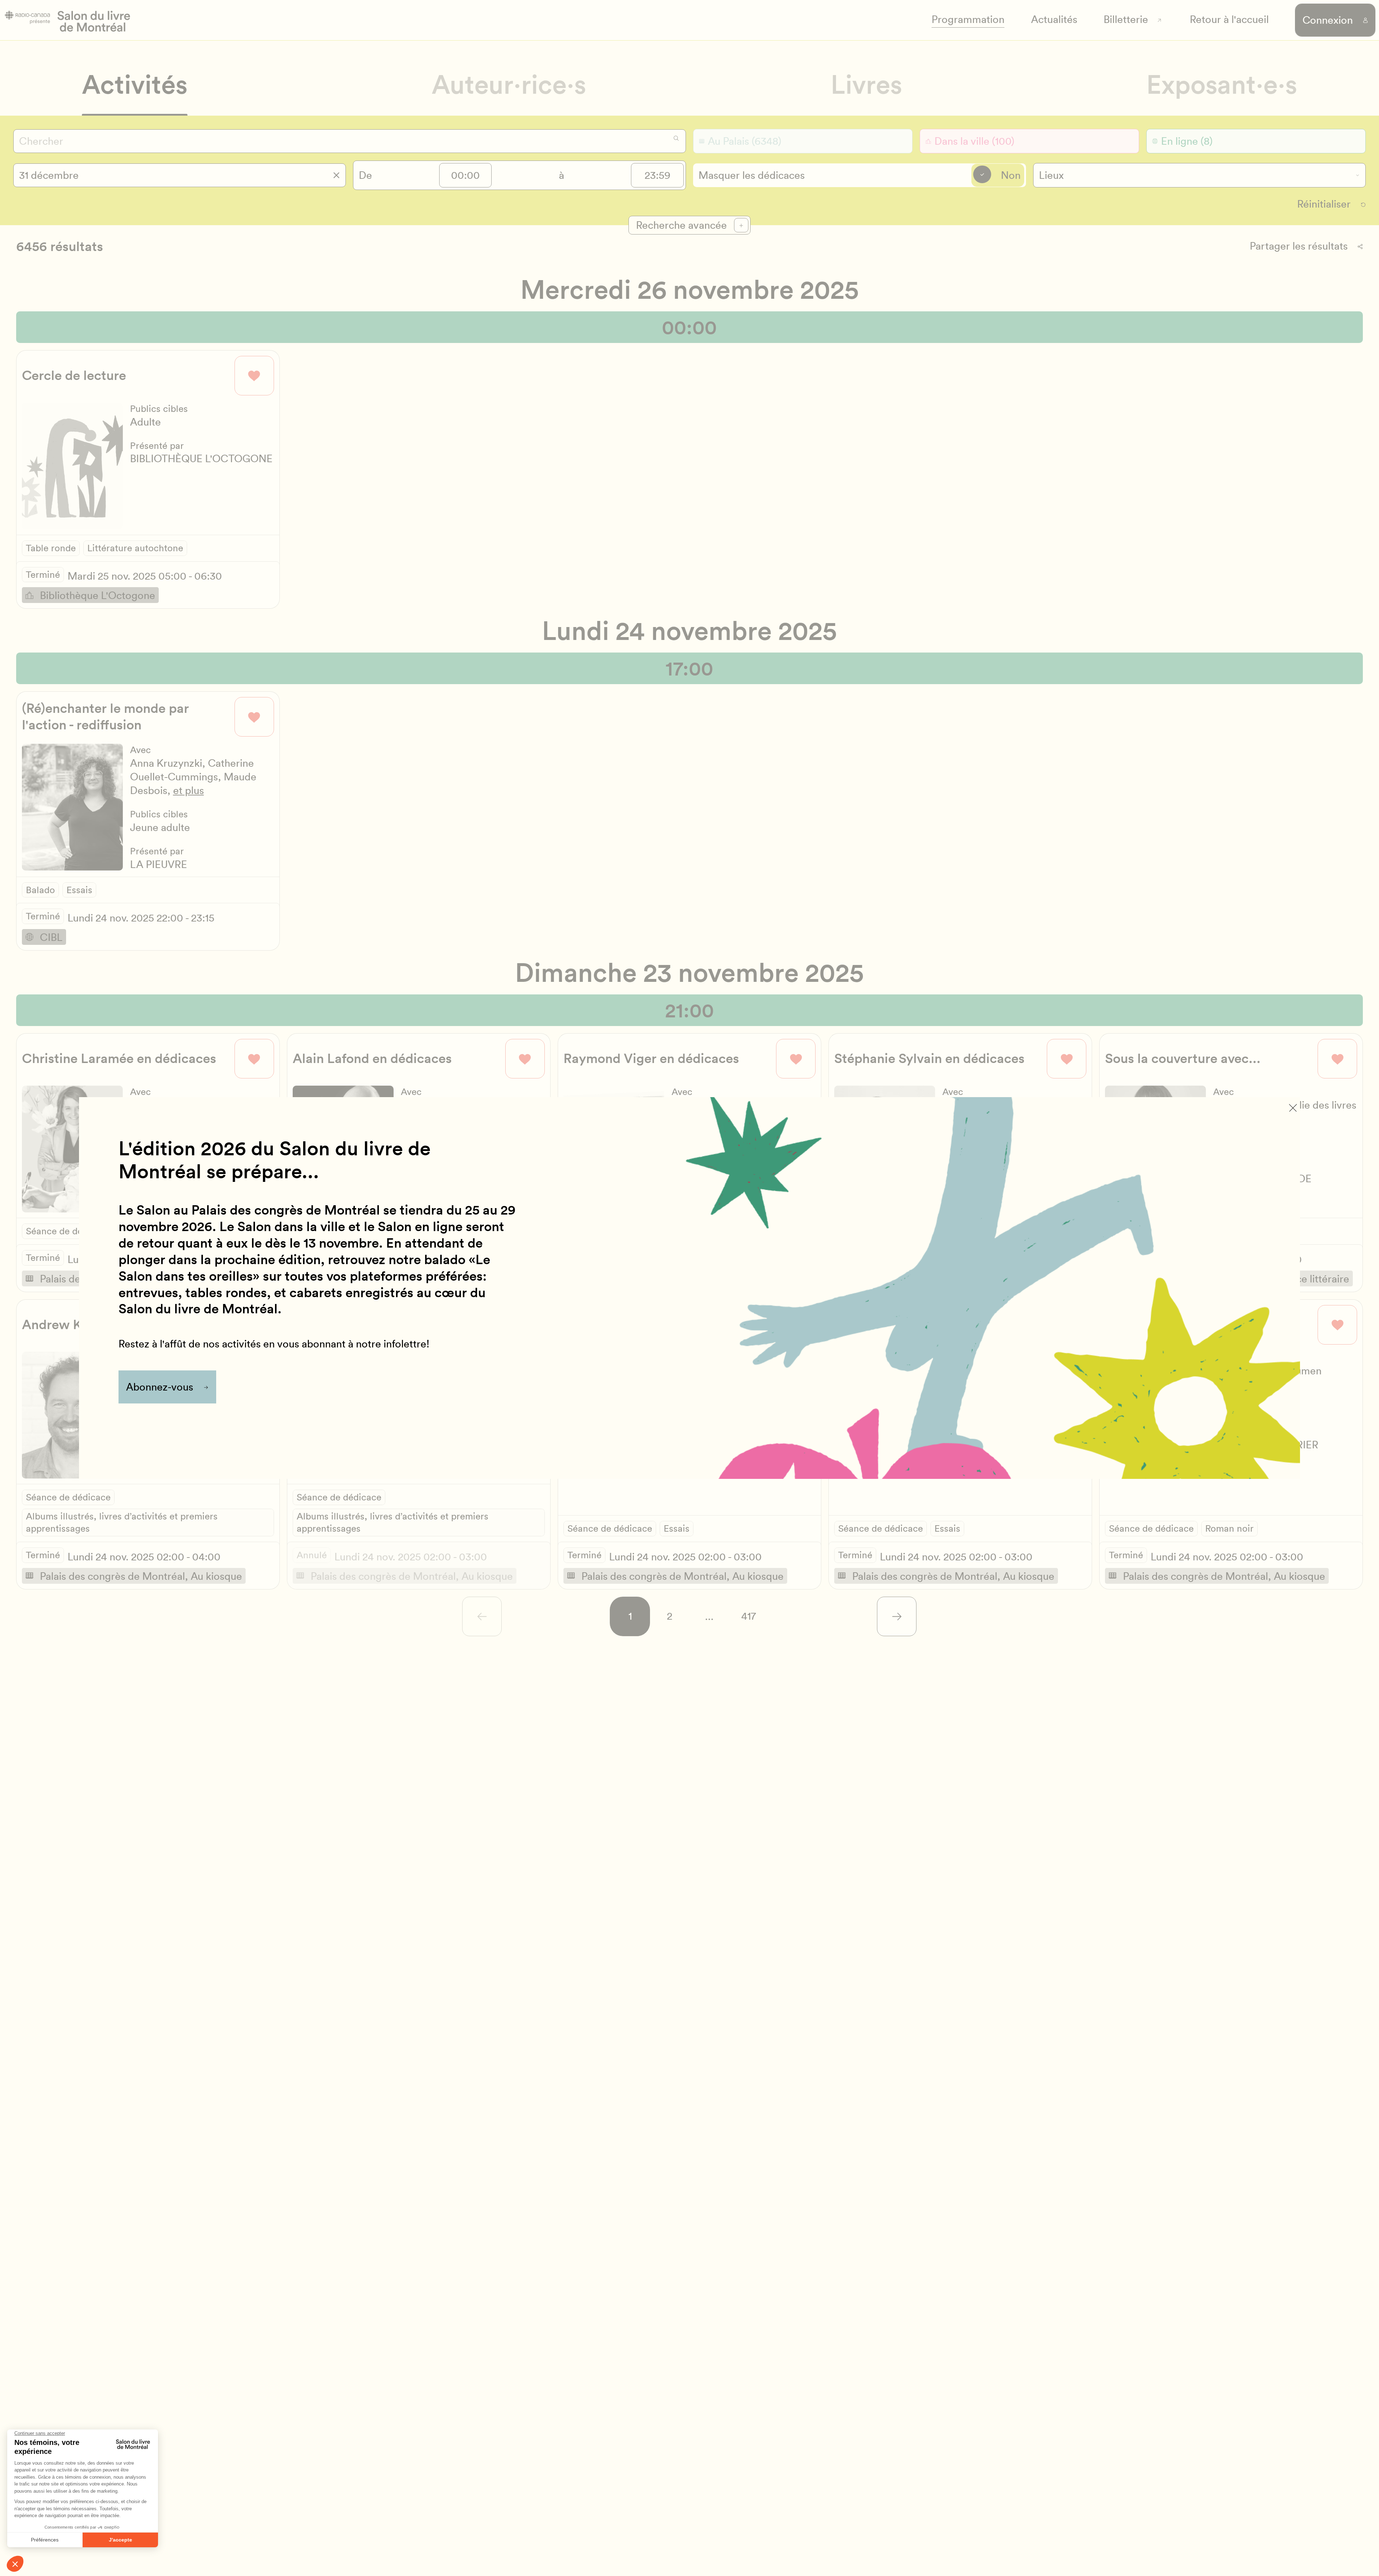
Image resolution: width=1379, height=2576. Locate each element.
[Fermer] (1293, 1108)
